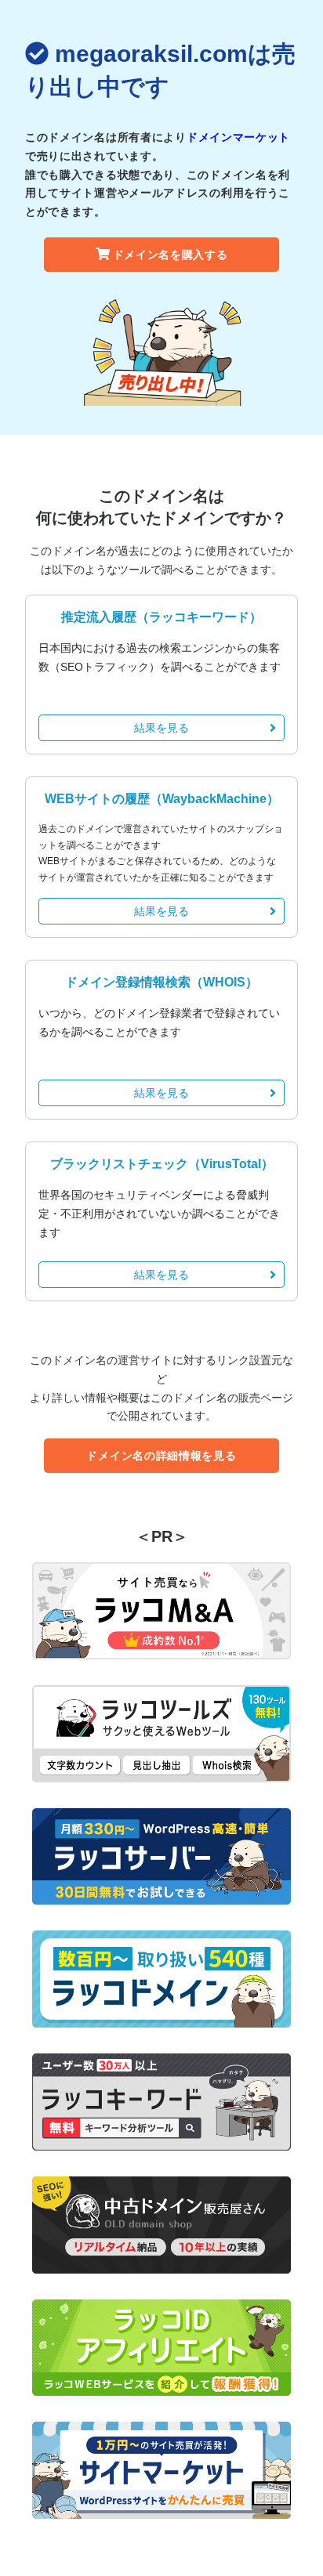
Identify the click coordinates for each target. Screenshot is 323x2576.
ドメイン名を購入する (171, 255)
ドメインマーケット (238, 137)
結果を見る (161, 728)
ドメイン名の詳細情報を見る (161, 1456)
